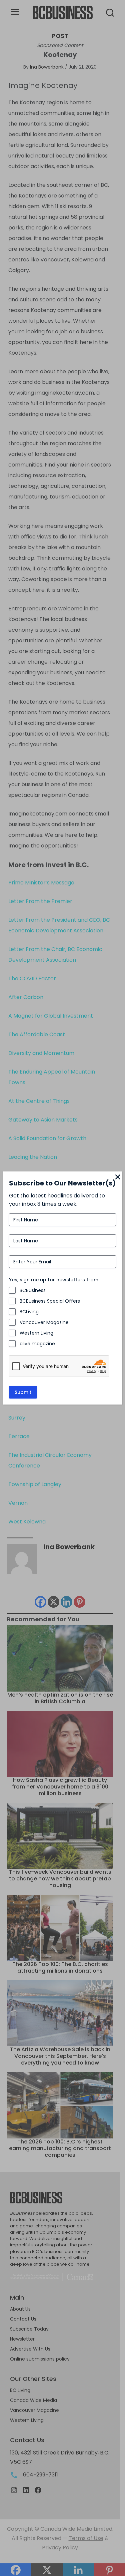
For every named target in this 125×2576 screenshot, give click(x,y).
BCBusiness (33, 1290)
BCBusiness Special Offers (50, 1301)
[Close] (118, 1177)
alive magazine (37, 1344)
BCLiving (29, 1312)
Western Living (36, 1333)
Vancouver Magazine (44, 1322)
